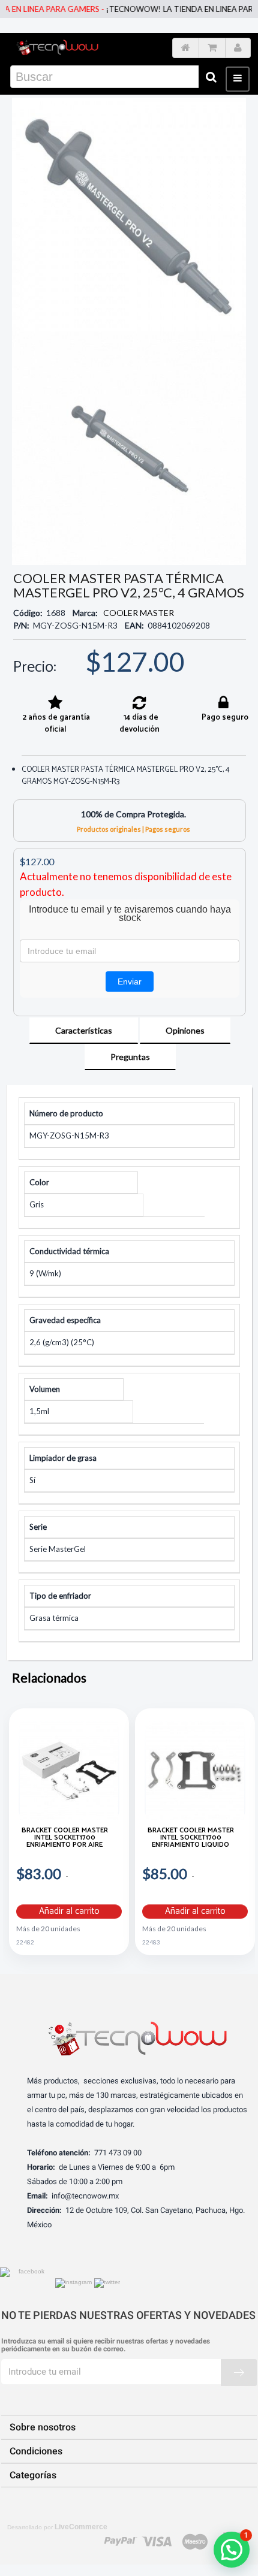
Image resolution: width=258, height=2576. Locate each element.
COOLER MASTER (139, 613)
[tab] (84, 1031)
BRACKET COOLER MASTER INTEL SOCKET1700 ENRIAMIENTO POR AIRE (65, 1839)
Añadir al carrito (69, 1911)
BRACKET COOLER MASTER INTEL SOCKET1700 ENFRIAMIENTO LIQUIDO (191, 1839)
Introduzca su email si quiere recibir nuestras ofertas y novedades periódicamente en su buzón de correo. (106, 2345)
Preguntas (130, 1057)
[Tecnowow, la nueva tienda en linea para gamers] (57, 46)
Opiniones (185, 1030)
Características (84, 1030)
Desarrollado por (57, 2527)
